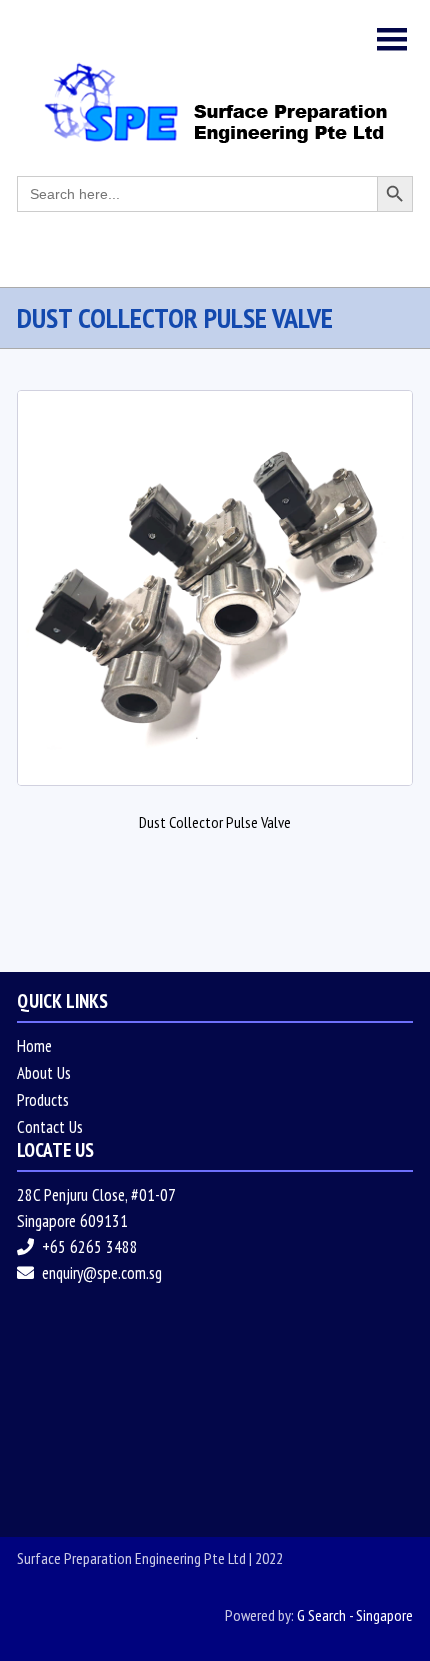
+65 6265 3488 (90, 1247)
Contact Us (50, 1127)
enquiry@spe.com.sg (102, 1273)
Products (43, 1100)
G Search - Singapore (355, 1615)
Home (34, 1046)
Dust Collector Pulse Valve (215, 822)
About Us (44, 1073)
